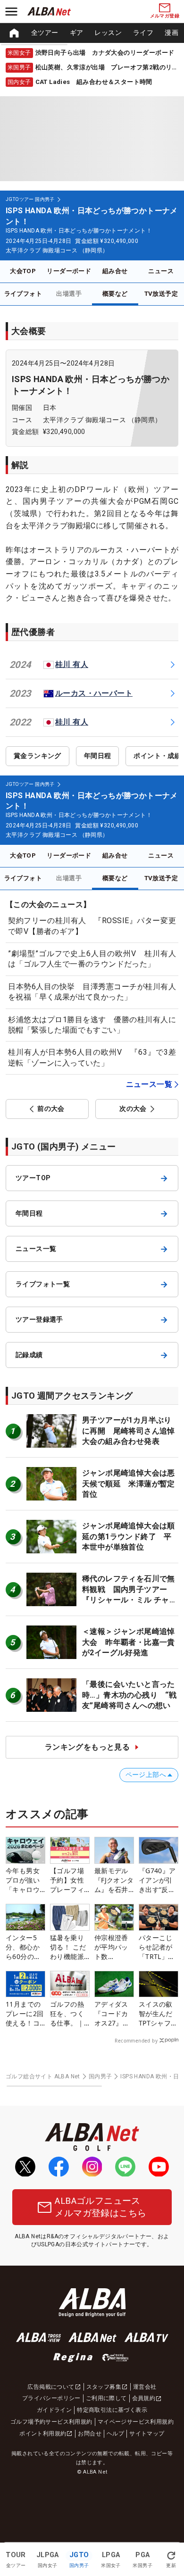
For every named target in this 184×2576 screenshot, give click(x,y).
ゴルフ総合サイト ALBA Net (43, 2076)
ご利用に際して (106, 2398)
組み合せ (115, 271)
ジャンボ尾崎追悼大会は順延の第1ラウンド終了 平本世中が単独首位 (129, 1536)
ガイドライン (54, 2410)
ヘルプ (115, 2434)
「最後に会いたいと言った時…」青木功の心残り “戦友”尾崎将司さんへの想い (129, 1695)
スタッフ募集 (104, 2387)
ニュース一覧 (149, 1084)
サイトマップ (147, 2434)
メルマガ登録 (165, 16)
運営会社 (145, 2387)
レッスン (108, 33)
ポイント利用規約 (43, 2434)
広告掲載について (51, 2387)
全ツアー (45, 33)
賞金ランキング (38, 756)
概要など (115, 294)
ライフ (143, 33)
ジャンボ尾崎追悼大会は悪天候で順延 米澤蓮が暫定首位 (129, 1484)
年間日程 (98, 756)
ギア (77, 33)
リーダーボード (69, 271)
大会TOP (23, 271)
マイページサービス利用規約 (136, 2422)
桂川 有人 (72, 664)
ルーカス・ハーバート (94, 693)
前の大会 (51, 1109)
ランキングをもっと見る (87, 1747)
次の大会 (133, 1109)
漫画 (171, 33)
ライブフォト (23, 294)
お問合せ (90, 2434)
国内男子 (100, 2076)
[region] (92, 33)
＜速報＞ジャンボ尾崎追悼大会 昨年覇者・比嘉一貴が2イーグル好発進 (129, 1642)
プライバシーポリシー (51, 2398)
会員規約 (144, 2398)
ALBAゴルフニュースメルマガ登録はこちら (100, 2207)
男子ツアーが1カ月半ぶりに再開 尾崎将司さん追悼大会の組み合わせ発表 (129, 1431)
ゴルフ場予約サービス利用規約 (51, 2422)
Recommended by (136, 2041)
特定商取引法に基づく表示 (112, 2410)
